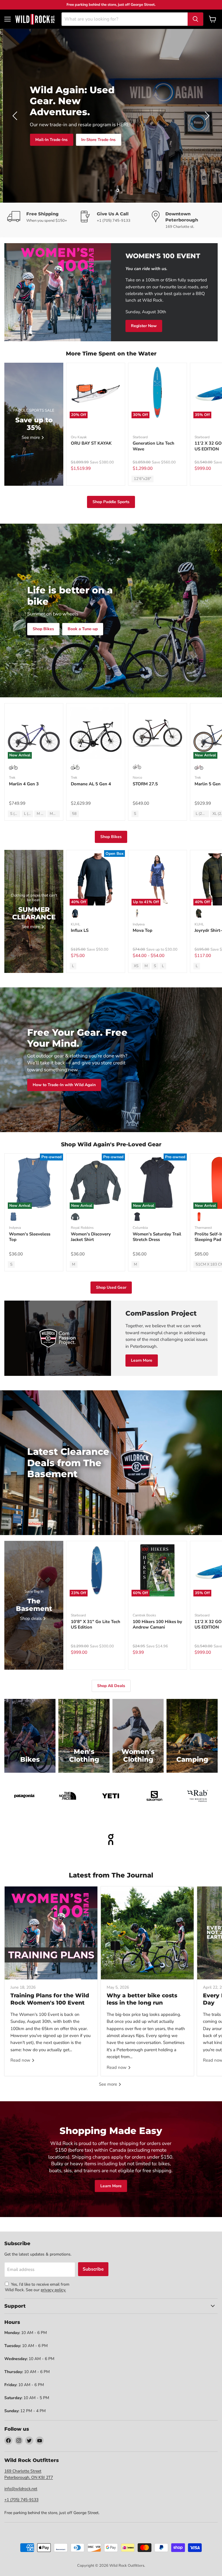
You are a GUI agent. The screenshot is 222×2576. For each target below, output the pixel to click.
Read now (21, 2060)
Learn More (142, 1360)
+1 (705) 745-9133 (21, 2500)
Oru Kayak (79, 437)
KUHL (76, 924)
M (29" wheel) (41, 814)
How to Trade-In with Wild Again (64, 1085)
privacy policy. (53, 2290)
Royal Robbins (82, 1228)
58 (74, 814)
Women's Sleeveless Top (30, 1237)
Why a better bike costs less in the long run (142, 1999)
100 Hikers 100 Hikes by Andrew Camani (157, 1625)
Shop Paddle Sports (111, 502)
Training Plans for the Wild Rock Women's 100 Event (50, 1999)
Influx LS (80, 930)
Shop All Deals (175, 143)
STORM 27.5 (145, 784)
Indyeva (139, 924)
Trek (12, 778)
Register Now (144, 326)
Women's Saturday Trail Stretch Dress (157, 1237)
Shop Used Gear (111, 1287)
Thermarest (203, 1228)
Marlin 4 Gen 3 (24, 784)
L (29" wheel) (28, 814)
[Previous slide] (16, 116)
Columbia (140, 1228)
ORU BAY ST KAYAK (91, 443)
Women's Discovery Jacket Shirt (91, 1237)
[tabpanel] (35, 19)
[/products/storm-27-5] (158, 733)
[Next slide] (206, 116)
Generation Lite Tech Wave (153, 446)
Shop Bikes (137, 143)
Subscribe (93, 2269)
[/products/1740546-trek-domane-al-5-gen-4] (96, 733)
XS (136, 966)
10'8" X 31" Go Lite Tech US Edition (96, 1625)
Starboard (140, 437)
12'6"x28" (143, 479)
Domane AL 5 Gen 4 (91, 784)
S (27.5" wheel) (15, 814)
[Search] (195, 19)
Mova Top (143, 930)
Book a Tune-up (83, 629)
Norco (137, 778)
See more (109, 2084)
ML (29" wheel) (55, 814)
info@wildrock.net (21, 2489)
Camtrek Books (144, 1615)
